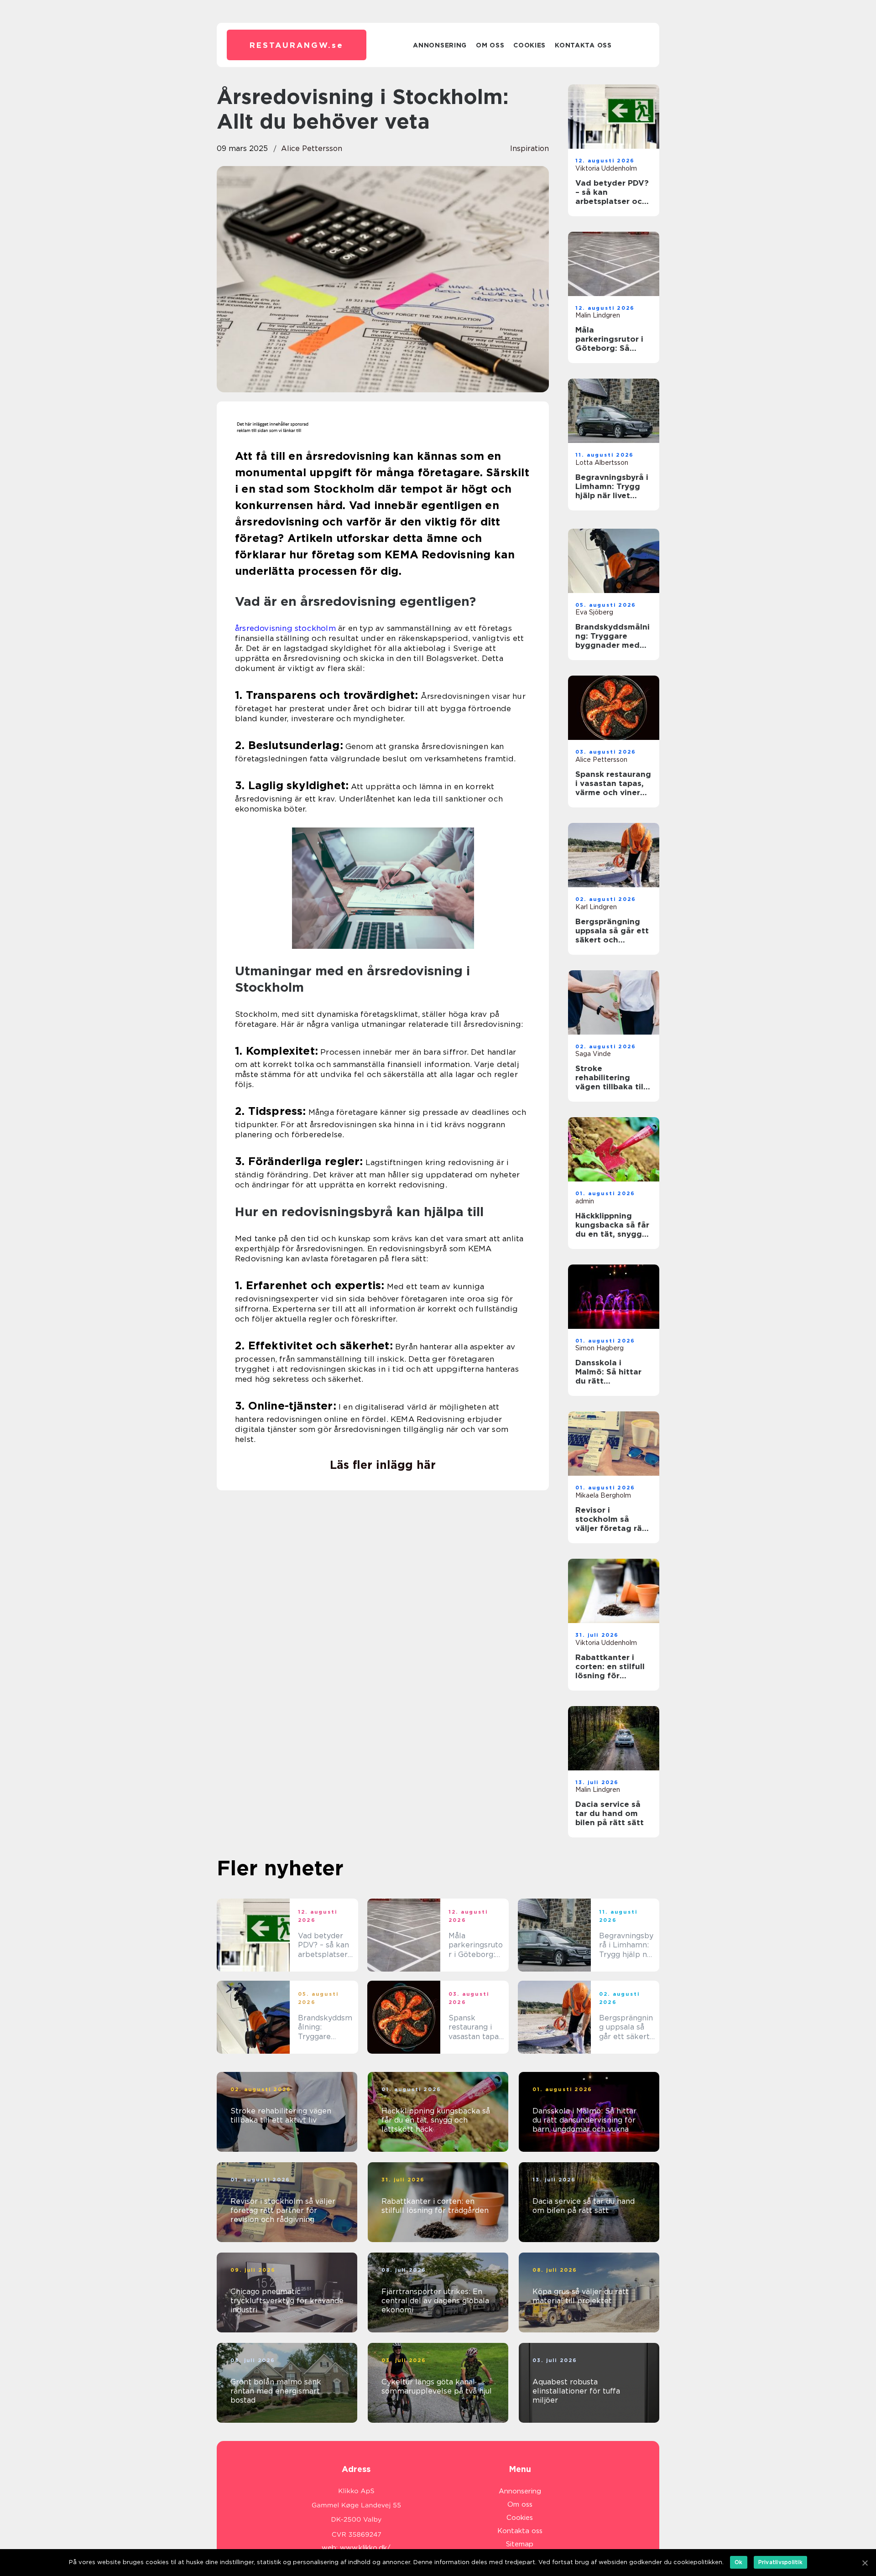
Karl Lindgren (596, 907)
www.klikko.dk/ (365, 2548)
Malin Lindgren (598, 315)
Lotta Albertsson (602, 463)
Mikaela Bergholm (603, 1495)
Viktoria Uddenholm (606, 168)
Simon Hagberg (600, 1348)
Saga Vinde (593, 1054)
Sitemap (520, 2544)
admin (585, 1201)
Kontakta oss (583, 45)
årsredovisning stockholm (285, 628)
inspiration (529, 148)
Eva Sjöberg (594, 612)
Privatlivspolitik (780, 2562)
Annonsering (440, 45)
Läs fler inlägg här (383, 1465)
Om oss (490, 45)
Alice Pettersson (312, 148)
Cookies (529, 45)
